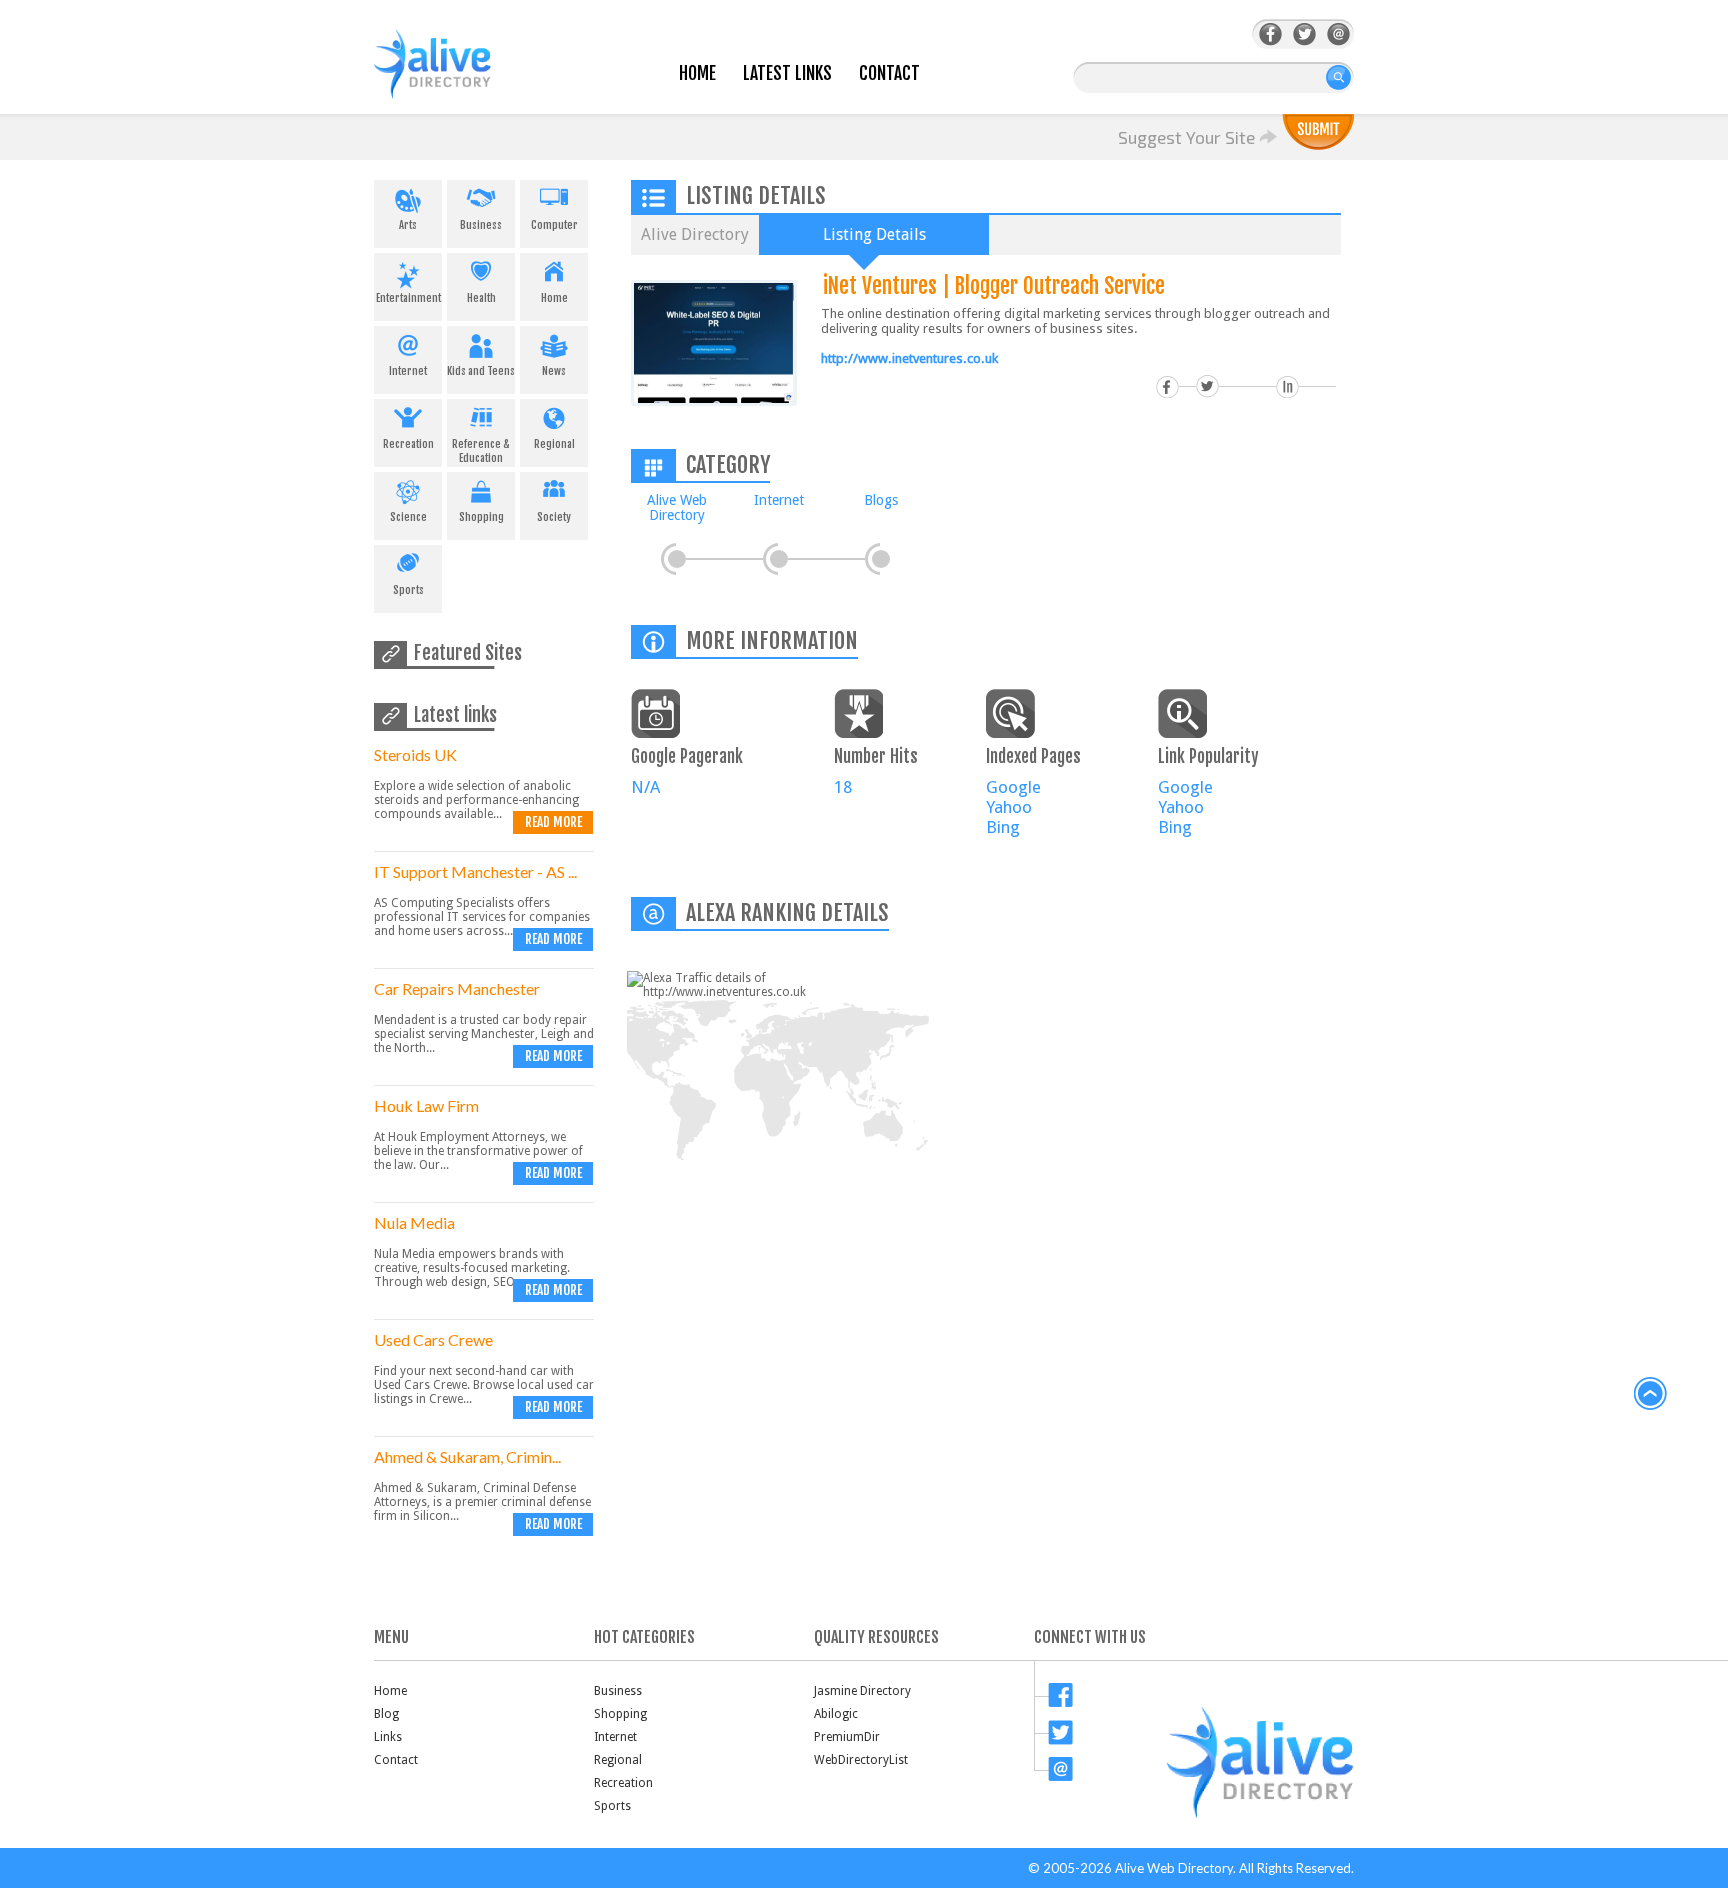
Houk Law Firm (426, 1105)
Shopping (481, 517)
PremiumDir (847, 1737)
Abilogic (836, 1714)
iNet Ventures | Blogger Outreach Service (994, 285)
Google (1013, 787)
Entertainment (408, 298)
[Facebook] (1270, 34)
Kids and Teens (481, 371)
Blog (386, 1714)
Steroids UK (415, 754)
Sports (408, 590)
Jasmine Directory (862, 1691)
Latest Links (787, 73)
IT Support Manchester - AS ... (475, 871)
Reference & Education (481, 451)
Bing (1003, 827)
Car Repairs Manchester (457, 988)
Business (481, 225)
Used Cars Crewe (433, 1339)
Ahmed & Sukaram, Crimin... (467, 1456)
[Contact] (1338, 34)
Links (388, 1737)
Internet (408, 371)
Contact (889, 73)
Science (408, 517)
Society (554, 517)
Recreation (408, 444)
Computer (554, 225)
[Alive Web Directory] (677, 559)
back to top (1651, 1394)
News (554, 371)
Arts (408, 225)
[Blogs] (881, 559)
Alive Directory (695, 234)
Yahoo (1009, 807)
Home (697, 73)
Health (481, 298)
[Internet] (779, 559)
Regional (554, 444)
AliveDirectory (454, 76)
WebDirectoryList (861, 1760)
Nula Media (414, 1222)
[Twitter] (1304, 34)
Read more (553, 822)
